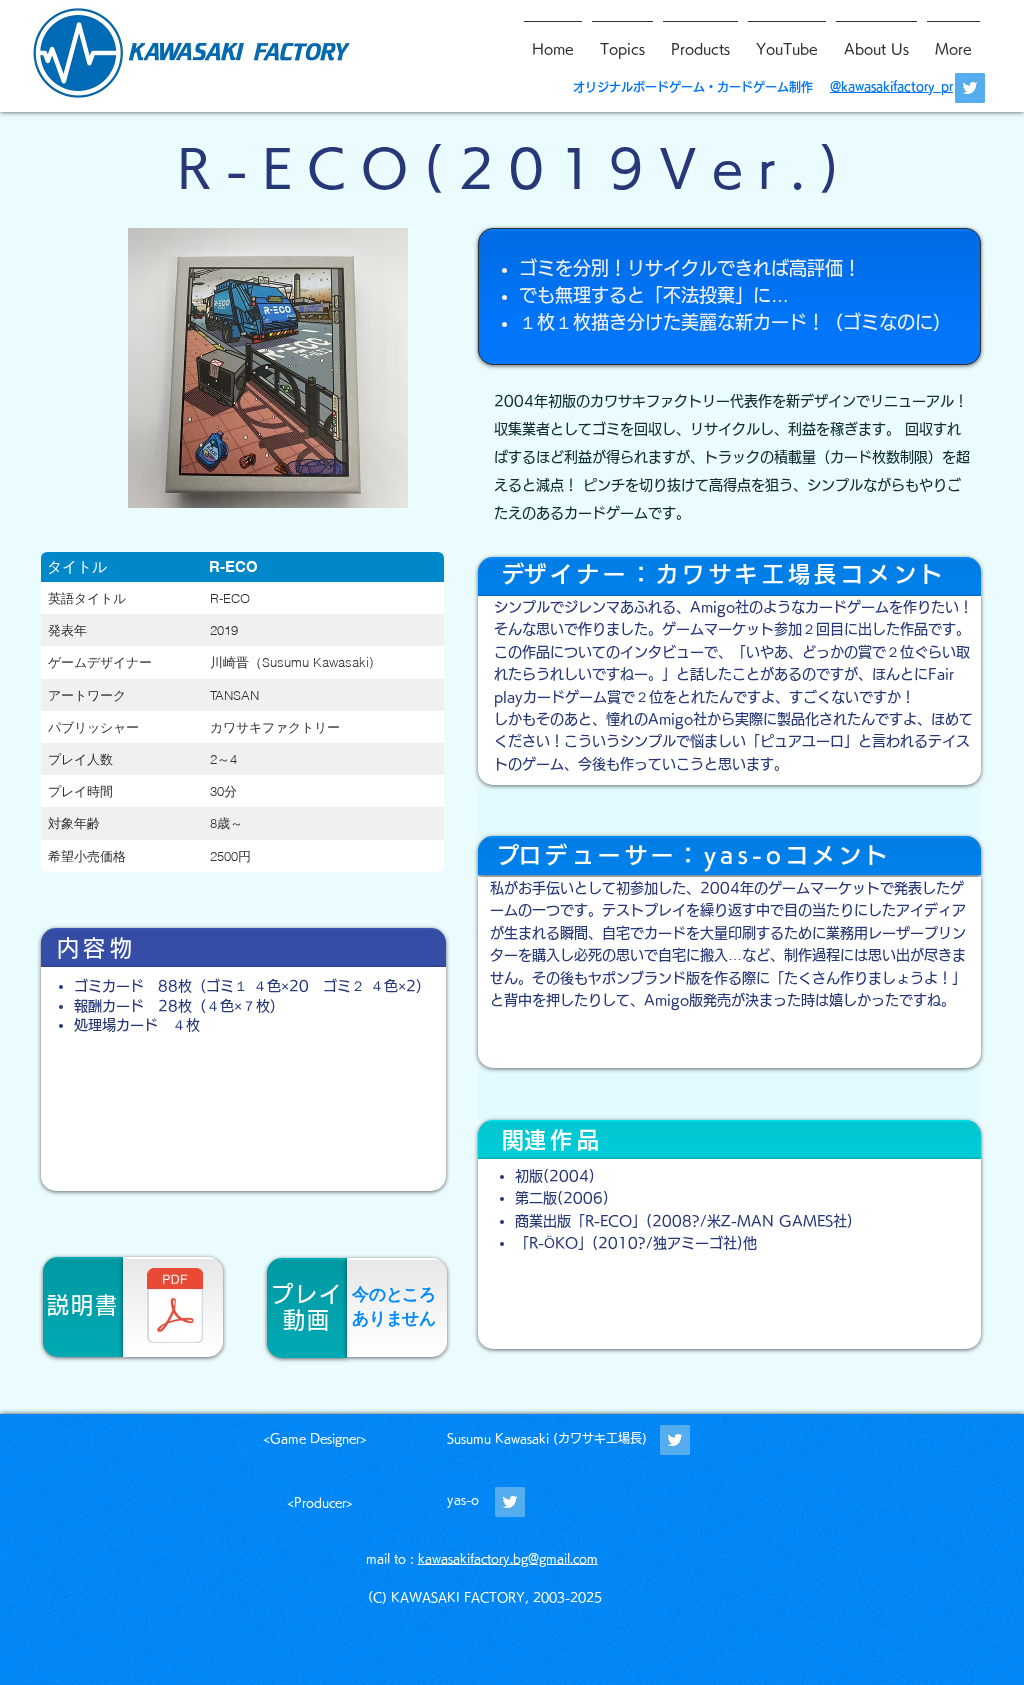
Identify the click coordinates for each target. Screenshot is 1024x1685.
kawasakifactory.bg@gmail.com (508, 1558)
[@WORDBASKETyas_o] (510, 1502)
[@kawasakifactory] (675, 1440)
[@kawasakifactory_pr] (970, 88)
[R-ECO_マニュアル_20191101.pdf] (175, 1308)
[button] (268, 368)
